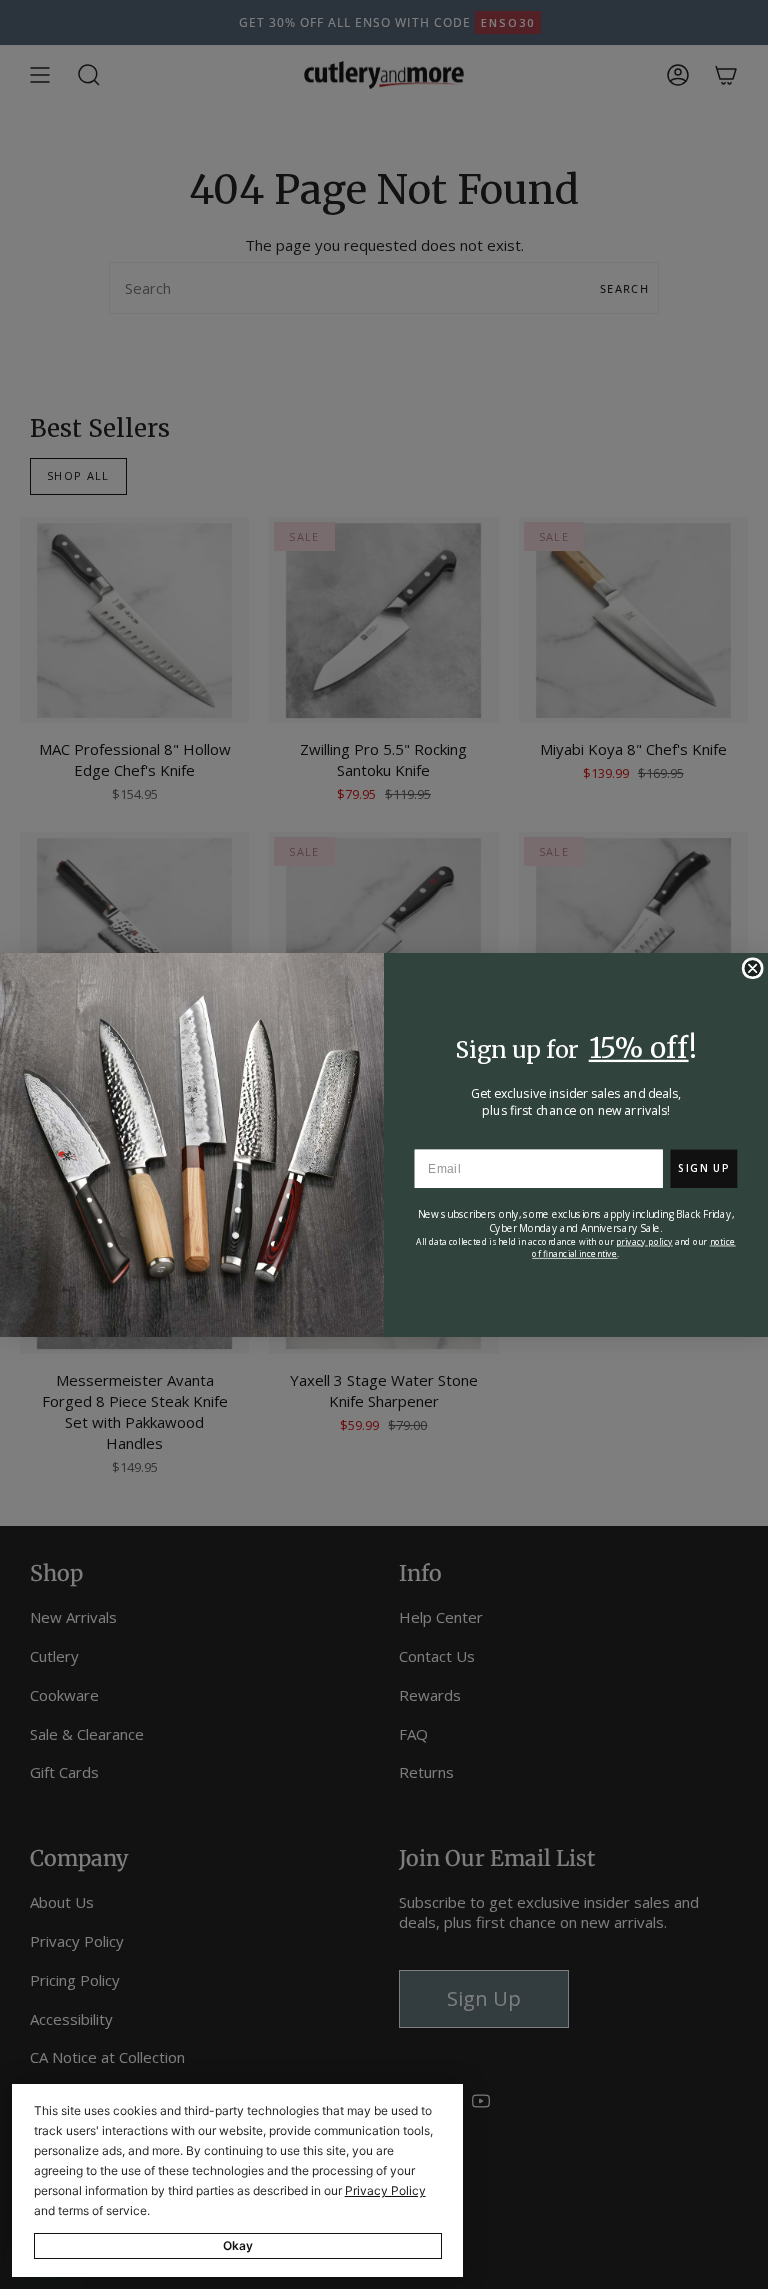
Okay (238, 2245)
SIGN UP (703, 1168)
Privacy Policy (385, 2190)
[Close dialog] (752, 968)
